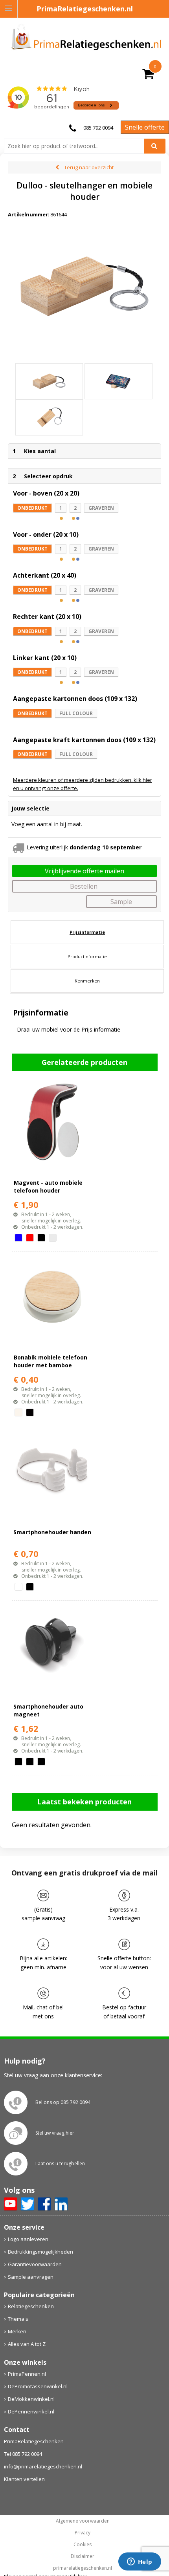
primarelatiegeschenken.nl (83, 2568)
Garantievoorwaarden (35, 2264)
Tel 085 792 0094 (23, 2454)
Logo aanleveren (28, 2239)
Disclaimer (83, 2556)
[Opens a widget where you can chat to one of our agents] (140, 2562)
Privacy (83, 2533)
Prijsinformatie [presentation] (87, 932)
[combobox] (77, 146)
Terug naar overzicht (89, 167)
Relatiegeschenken (31, 2306)
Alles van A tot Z (27, 2344)
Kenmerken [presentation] (87, 981)
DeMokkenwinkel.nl (31, 2399)
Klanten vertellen (24, 2479)
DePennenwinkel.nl (31, 2411)
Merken (17, 2331)
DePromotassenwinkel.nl (38, 2386)
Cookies (83, 2545)
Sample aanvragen (31, 2277)
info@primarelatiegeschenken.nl (43, 2466)
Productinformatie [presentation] (87, 956)
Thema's (18, 2319)
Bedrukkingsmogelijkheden (40, 2252)
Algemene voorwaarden (83, 2521)
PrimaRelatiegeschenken (34, 2441)
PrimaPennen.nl (27, 2374)
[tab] (87, 932)
